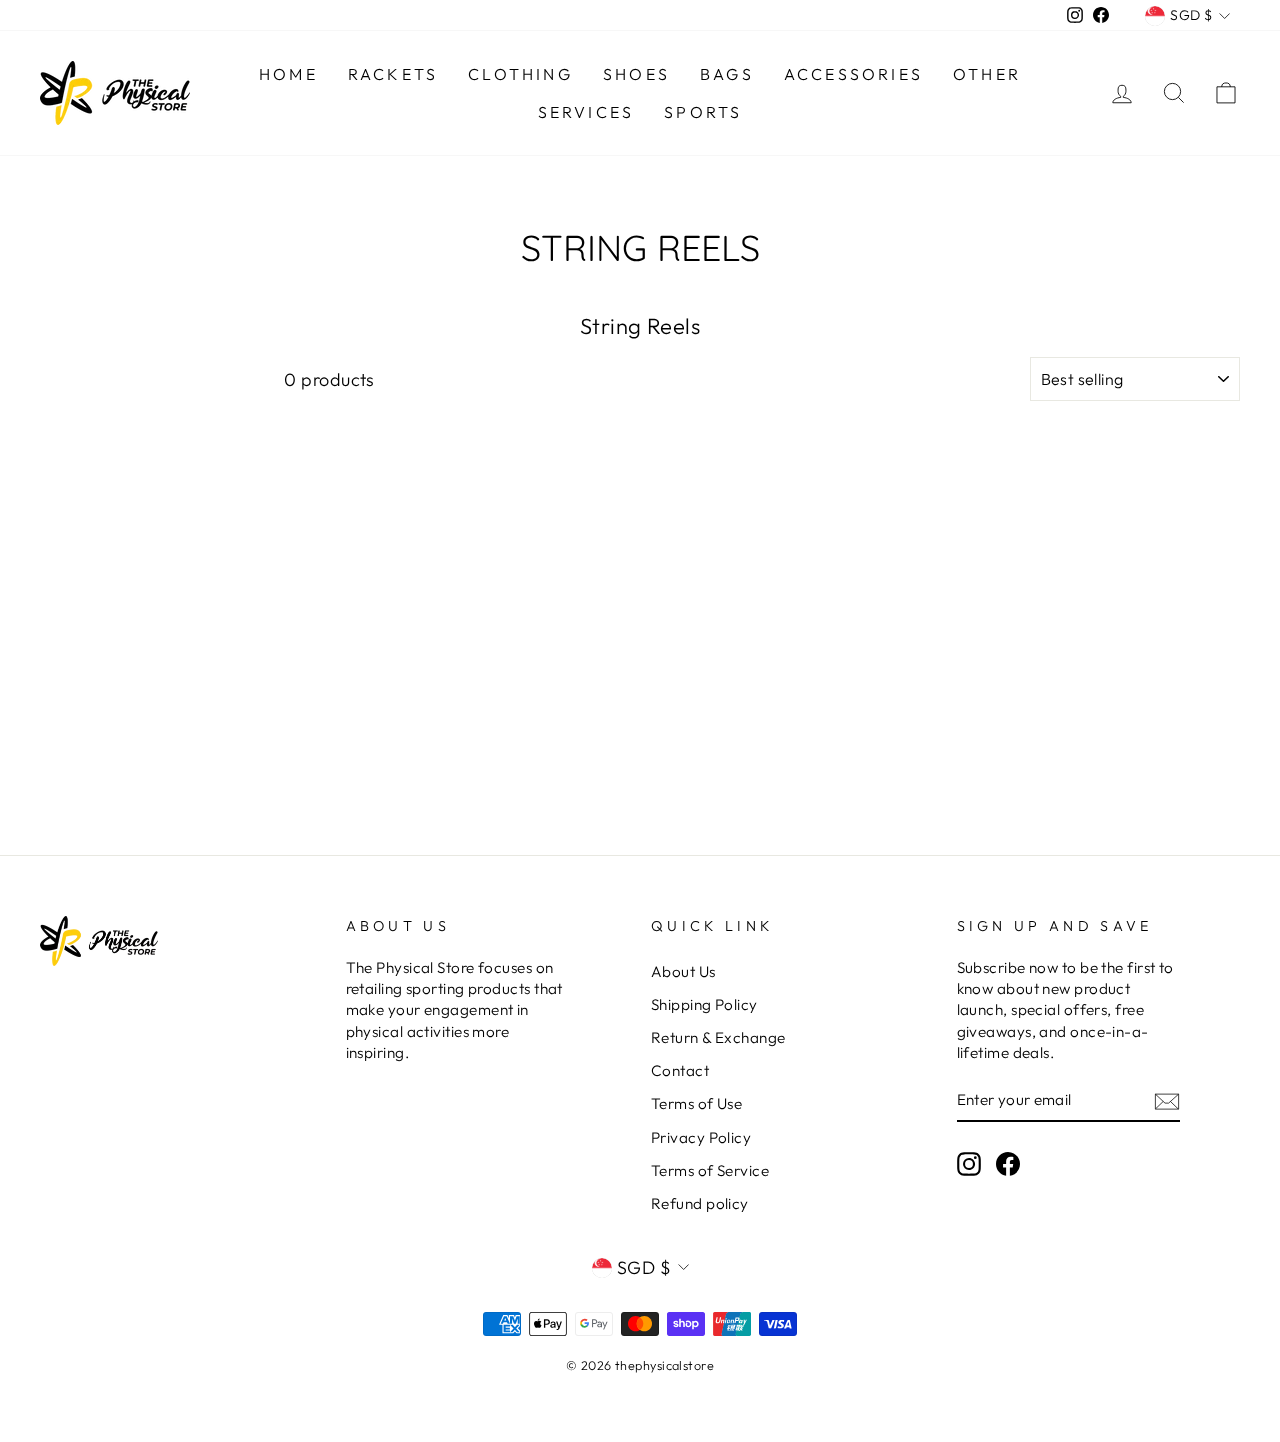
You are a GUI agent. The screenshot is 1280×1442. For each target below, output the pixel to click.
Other (987, 74)
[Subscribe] (1167, 1100)
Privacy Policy (701, 1137)
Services (586, 112)
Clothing (520, 74)
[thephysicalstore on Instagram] (969, 1164)
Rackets (393, 74)
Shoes (636, 74)
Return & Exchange (718, 1037)
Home (288, 74)
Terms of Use (696, 1103)
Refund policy (700, 1203)
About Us (683, 971)
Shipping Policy (704, 1004)
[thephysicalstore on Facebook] (1008, 1164)
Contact (680, 1070)
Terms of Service (710, 1170)
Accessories (853, 74)
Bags (727, 74)
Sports (703, 112)
